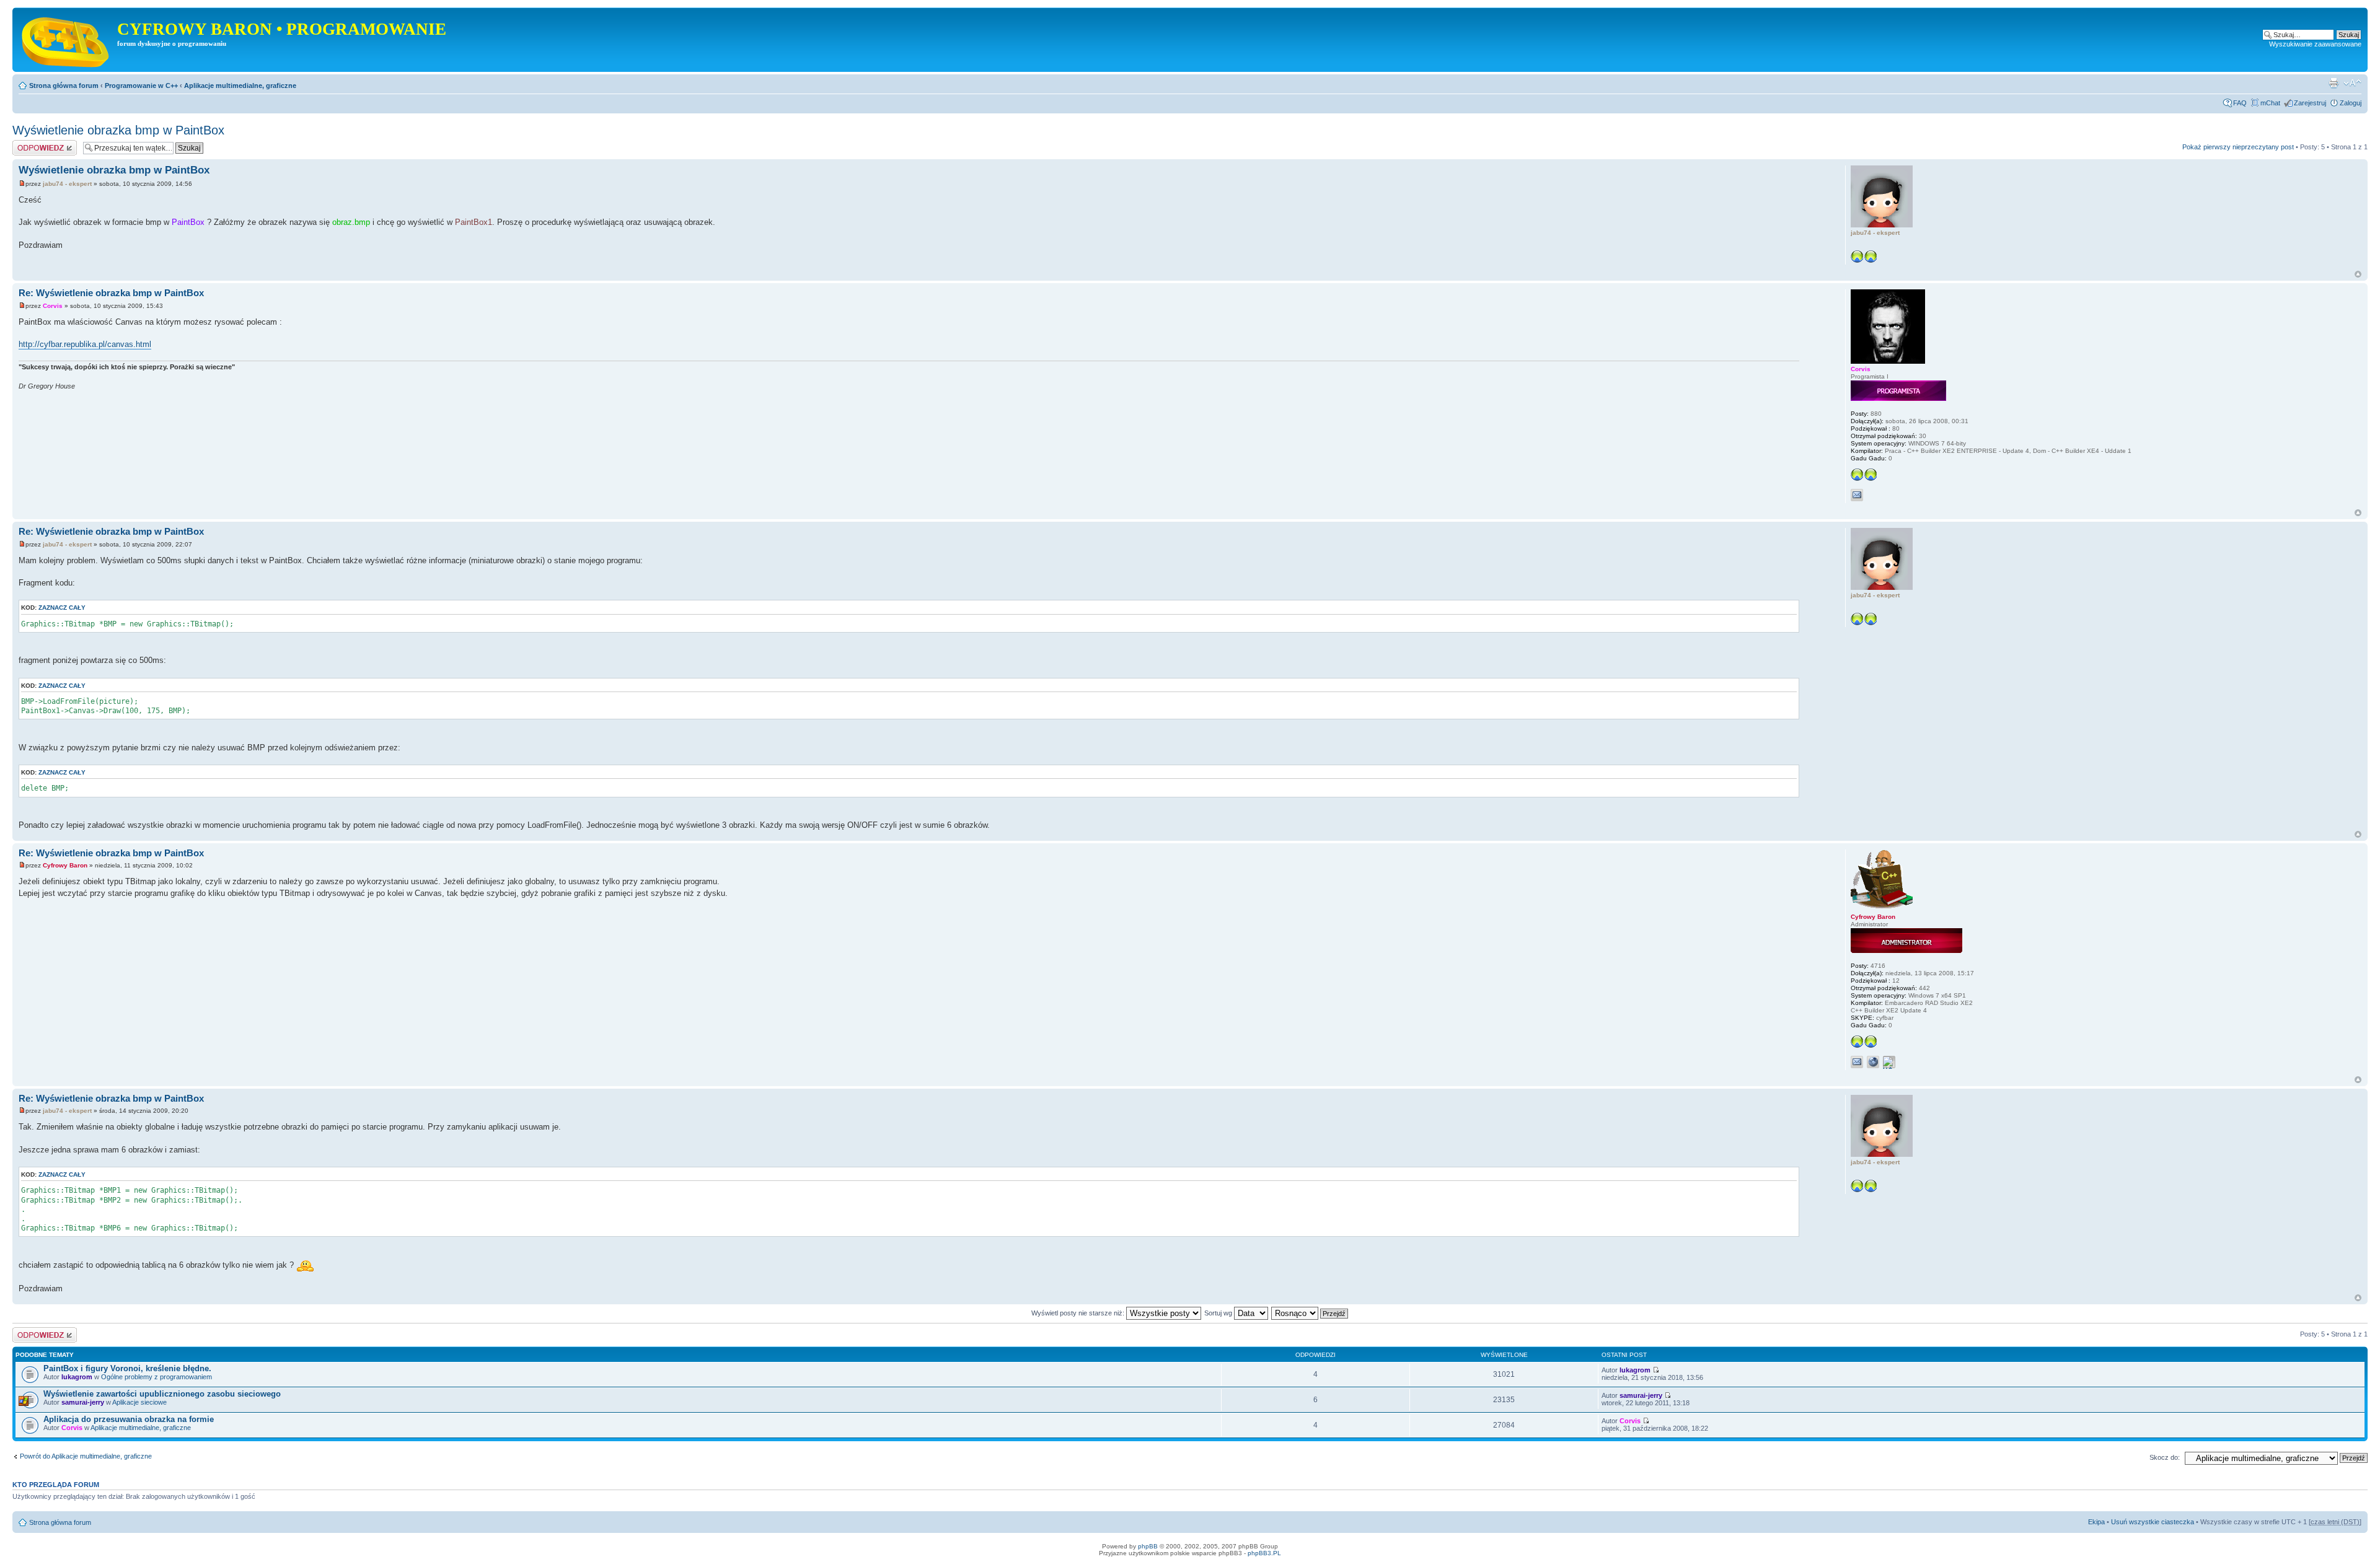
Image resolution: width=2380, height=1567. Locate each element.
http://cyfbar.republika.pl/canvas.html (85, 344)
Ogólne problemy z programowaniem (156, 1377)
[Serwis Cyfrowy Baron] (66, 40)
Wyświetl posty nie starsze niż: (1079, 1313)
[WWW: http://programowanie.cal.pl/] (1873, 1062)
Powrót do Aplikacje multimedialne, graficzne (86, 1456)
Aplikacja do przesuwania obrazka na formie (129, 1419)
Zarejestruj (2310, 103)
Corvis (53, 306)
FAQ (2240, 103)
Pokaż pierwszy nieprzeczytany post (2238, 147)
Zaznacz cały (62, 608)
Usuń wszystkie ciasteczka (2153, 1522)
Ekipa (2096, 1522)
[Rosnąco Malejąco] (1310, 1313)
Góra (2358, 274)
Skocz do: (2165, 1457)
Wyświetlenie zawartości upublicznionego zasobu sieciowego (162, 1394)
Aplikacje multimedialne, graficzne (240, 86)
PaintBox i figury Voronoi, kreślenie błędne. (127, 1368)
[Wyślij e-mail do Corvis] (1857, 495)
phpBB (1148, 1546)
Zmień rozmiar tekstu (2352, 83)
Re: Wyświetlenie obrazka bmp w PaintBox (111, 293)
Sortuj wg (1219, 1313)
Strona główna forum (64, 86)
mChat (2270, 103)
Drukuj (2334, 83)
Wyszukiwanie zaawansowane (2315, 44)
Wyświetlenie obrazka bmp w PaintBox (118, 130)
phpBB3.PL (1264, 1553)
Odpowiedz (29, 144)
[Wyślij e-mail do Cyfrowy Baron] (1857, 1062)
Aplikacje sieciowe (139, 1402)
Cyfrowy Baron (65, 865)
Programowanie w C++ (141, 86)
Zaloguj (2351, 103)
